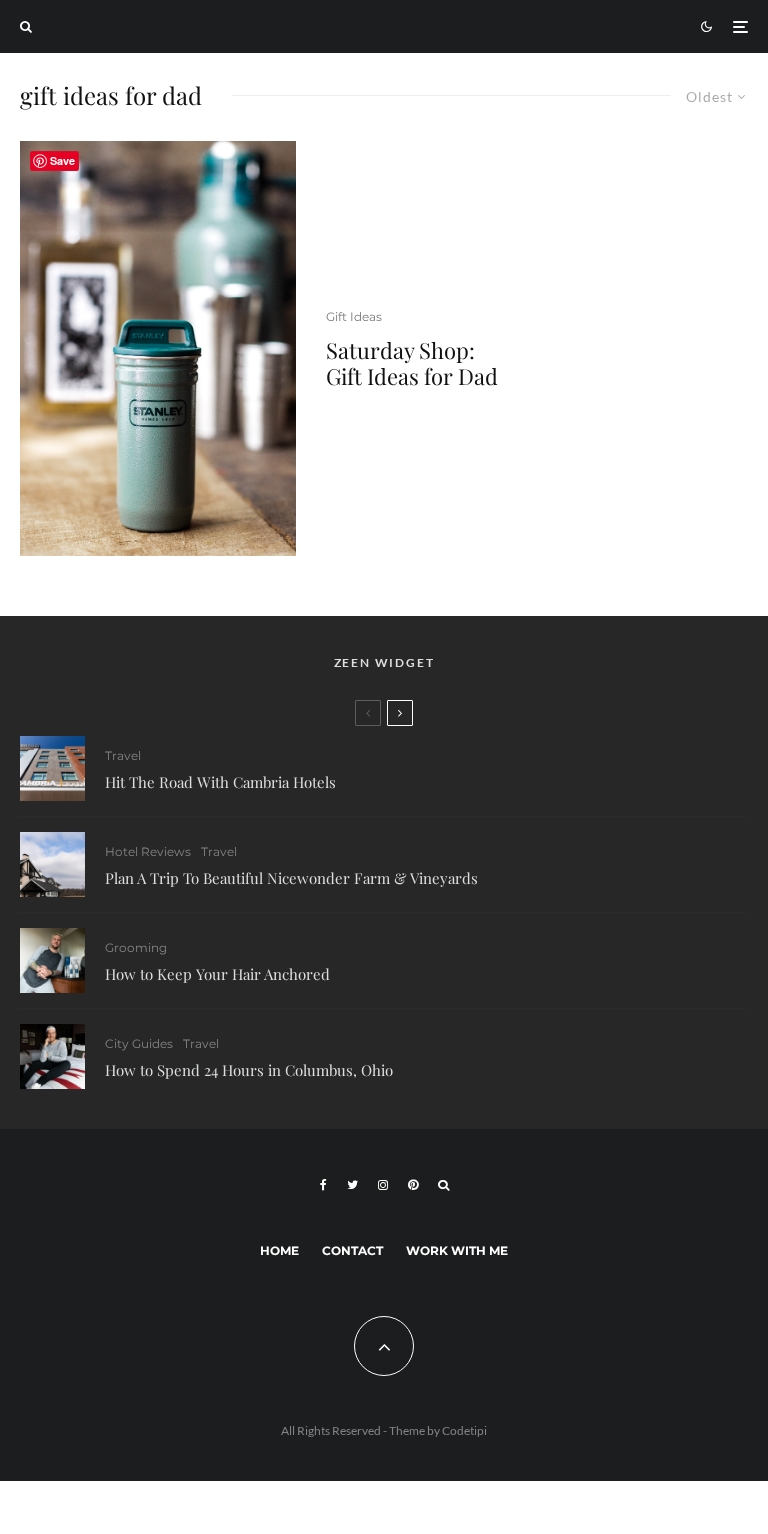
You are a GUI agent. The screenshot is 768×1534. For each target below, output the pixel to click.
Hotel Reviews (148, 851)
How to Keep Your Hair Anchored (217, 974)
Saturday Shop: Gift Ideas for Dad (412, 363)
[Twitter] (352, 1185)
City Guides (139, 1043)
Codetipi (464, 1430)
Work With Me (457, 1250)
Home (279, 1250)
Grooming (136, 947)
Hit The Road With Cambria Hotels (220, 782)
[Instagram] (383, 1185)
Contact (352, 1250)
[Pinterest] (413, 1185)
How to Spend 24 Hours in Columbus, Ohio (249, 1070)
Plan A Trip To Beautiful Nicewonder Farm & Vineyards (291, 878)
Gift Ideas (354, 316)
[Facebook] (323, 1185)
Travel (123, 755)
